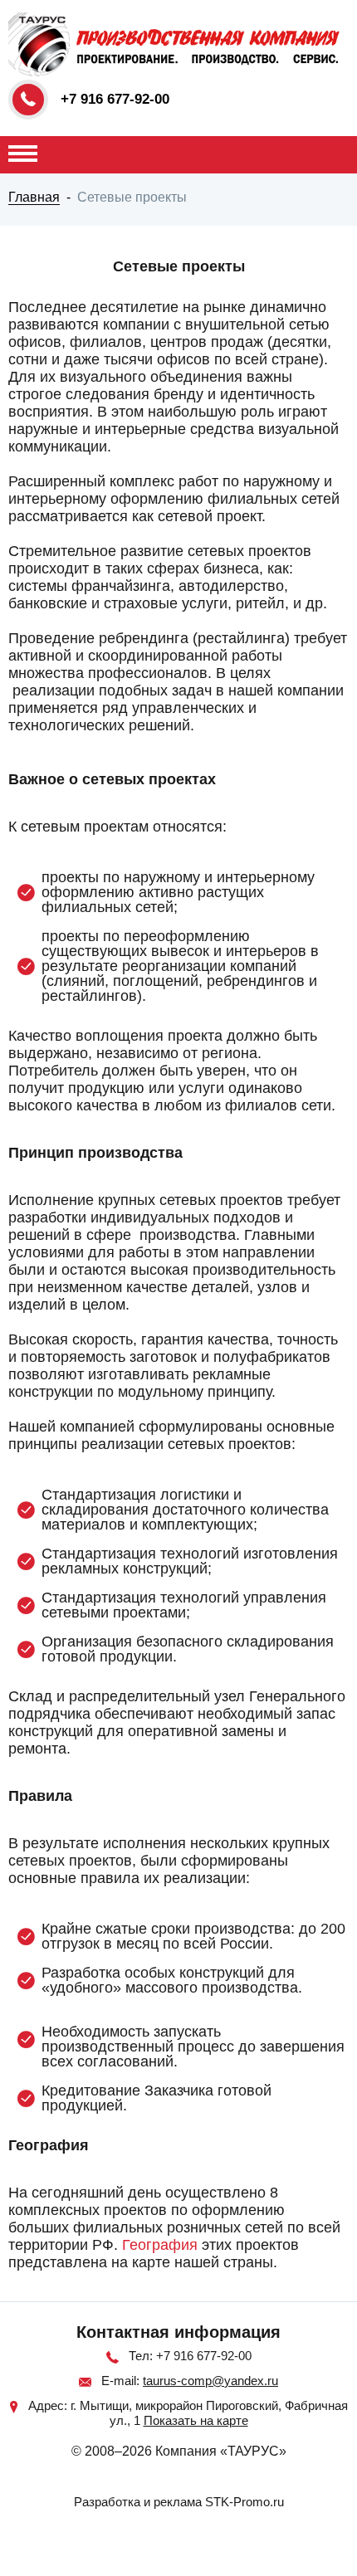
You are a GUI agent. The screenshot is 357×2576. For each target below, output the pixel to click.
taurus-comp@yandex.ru (210, 2381)
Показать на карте (196, 2420)
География (160, 2245)
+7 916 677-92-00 (115, 99)
